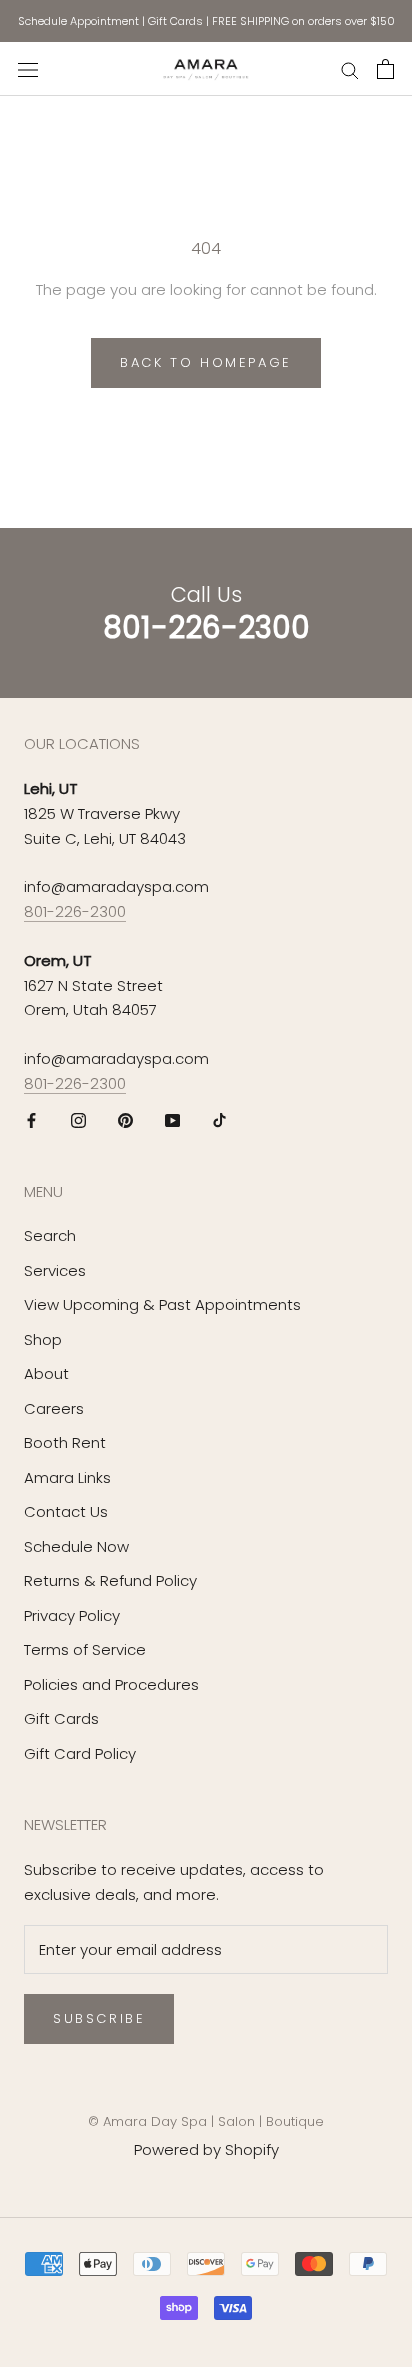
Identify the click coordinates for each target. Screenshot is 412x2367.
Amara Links (67, 1477)
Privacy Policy (72, 1615)
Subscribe (99, 2018)
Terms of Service (85, 1649)
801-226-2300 (75, 911)
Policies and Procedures (111, 1684)
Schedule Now (76, 1546)
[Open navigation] (28, 69)
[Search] (350, 68)
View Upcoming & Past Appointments (162, 1304)
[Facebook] (31, 1120)
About (46, 1373)
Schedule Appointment (78, 21)
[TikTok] (219, 1120)
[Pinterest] (125, 1120)
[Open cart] (385, 69)
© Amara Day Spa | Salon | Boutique (206, 2121)
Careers (54, 1408)
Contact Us (66, 1511)
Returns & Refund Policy (110, 1580)
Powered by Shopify (206, 2149)
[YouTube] (172, 1120)
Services (55, 1270)
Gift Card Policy (80, 1753)
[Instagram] (78, 1120)
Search (50, 1235)
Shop (43, 1339)
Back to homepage (206, 362)
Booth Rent (65, 1442)
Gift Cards (175, 21)
